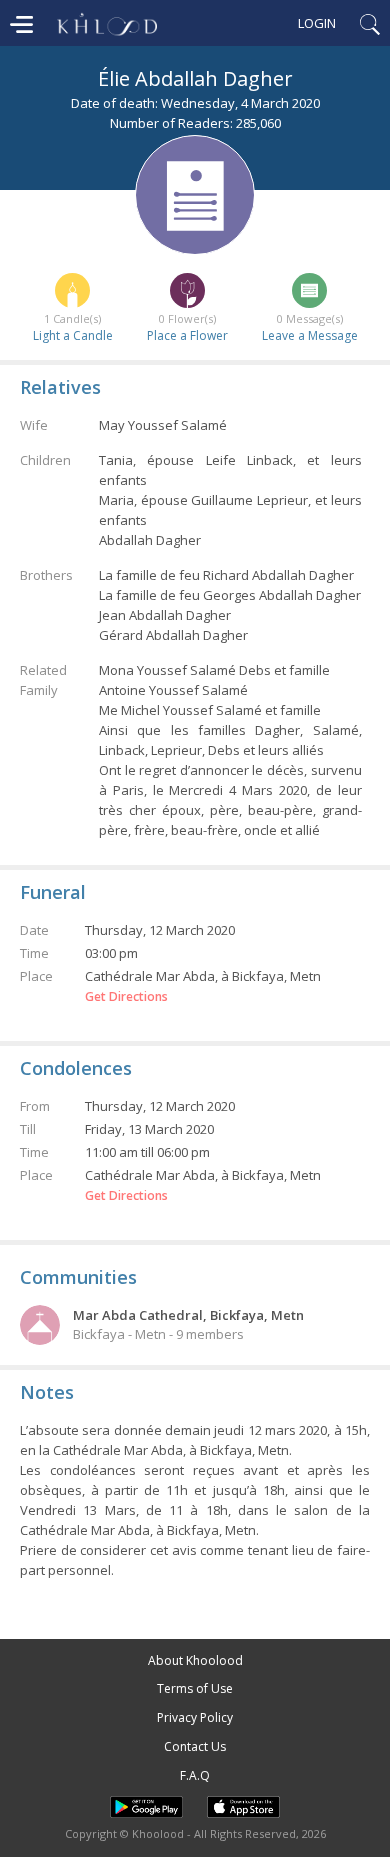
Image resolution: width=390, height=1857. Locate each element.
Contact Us (195, 1746)
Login (317, 23)
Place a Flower (187, 335)
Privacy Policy (195, 1717)
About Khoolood (195, 1660)
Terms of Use (195, 1688)
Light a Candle (73, 335)
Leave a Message (310, 335)
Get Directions (126, 997)
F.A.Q (195, 1775)
